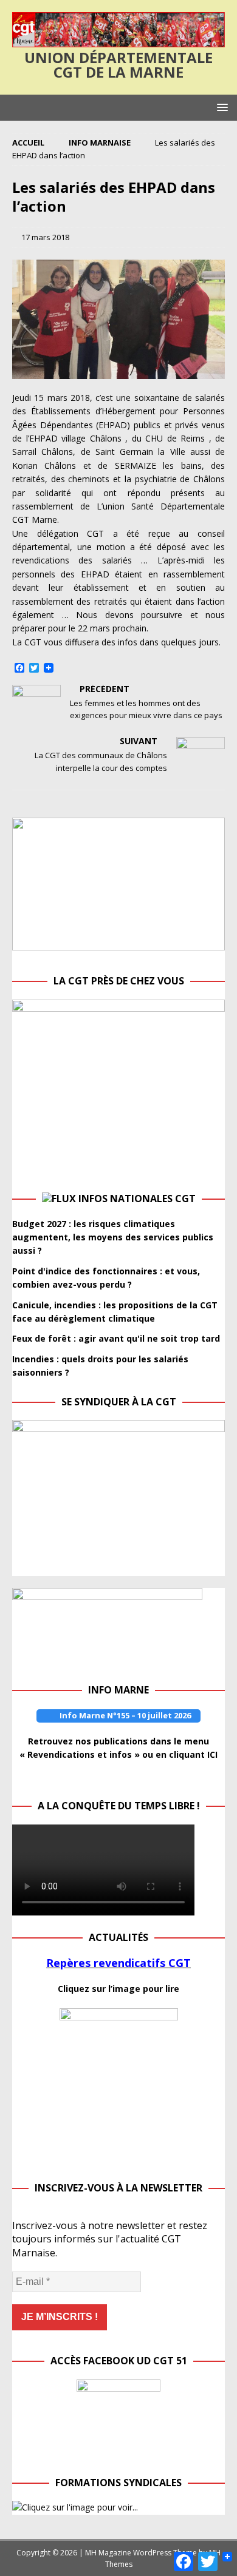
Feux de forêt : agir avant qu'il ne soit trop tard (116, 1338)
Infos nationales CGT (137, 1199)
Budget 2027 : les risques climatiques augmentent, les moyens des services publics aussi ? (113, 1237)
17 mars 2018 (45, 237)
